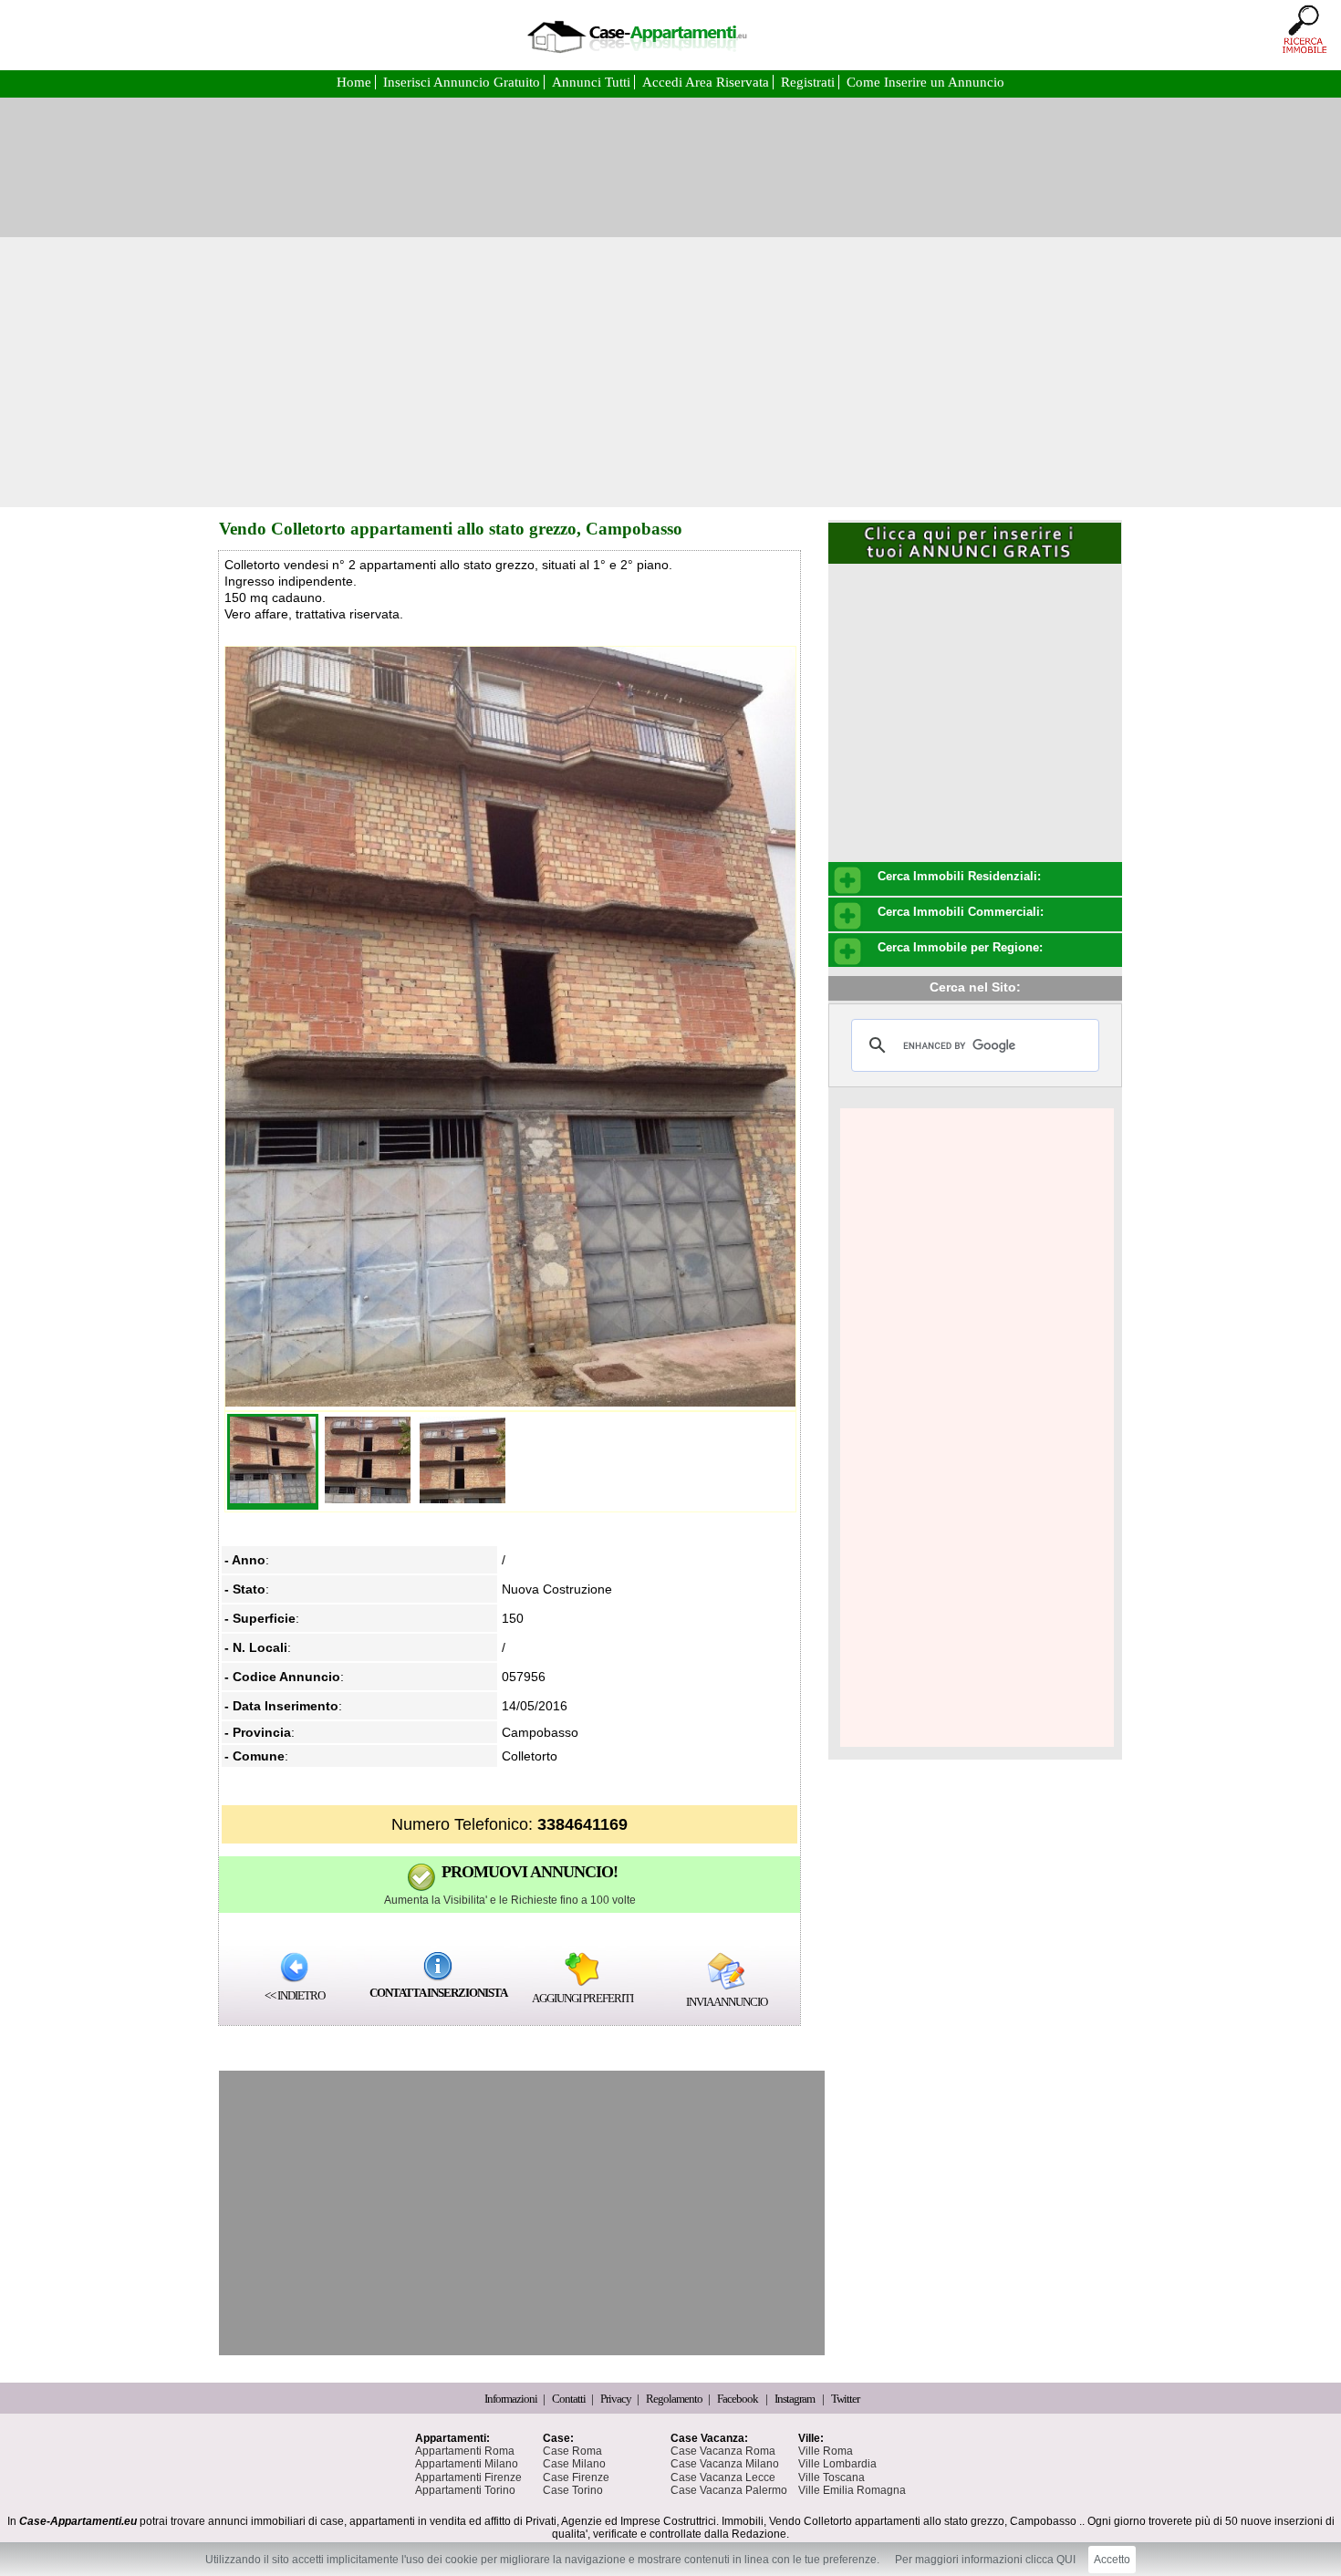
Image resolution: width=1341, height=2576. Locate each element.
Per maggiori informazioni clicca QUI (985, 2560)
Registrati (810, 82)
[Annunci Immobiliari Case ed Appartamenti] (637, 59)
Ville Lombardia (837, 2464)
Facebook (738, 2399)
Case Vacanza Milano (725, 2464)
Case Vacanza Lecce (723, 2477)
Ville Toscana (832, 2477)
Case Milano (574, 2464)
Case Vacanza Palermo (729, 2490)
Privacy (617, 2399)
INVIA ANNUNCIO (727, 2002)
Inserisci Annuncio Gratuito (463, 82)
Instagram (795, 2399)
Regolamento (675, 2399)
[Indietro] (294, 1967)
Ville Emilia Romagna (852, 2490)
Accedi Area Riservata (707, 82)
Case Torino (573, 2490)
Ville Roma (826, 2451)
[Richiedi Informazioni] (438, 1966)
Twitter (845, 2399)
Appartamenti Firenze (468, 2477)
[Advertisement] (670, 372)
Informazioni (512, 2399)
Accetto (1112, 2560)
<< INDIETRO (295, 1995)
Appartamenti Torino (465, 2490)
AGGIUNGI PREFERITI (582, 1998)
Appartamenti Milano (467, 2464)
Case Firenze (576, 2477)
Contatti (570, 2399)
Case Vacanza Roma (723, 2451)
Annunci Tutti (593, 82)
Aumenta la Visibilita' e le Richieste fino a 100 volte (510, 1900)
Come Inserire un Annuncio (925, 82)
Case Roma (572, 2451)
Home (356, 82)
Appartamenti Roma (465, 2451)
